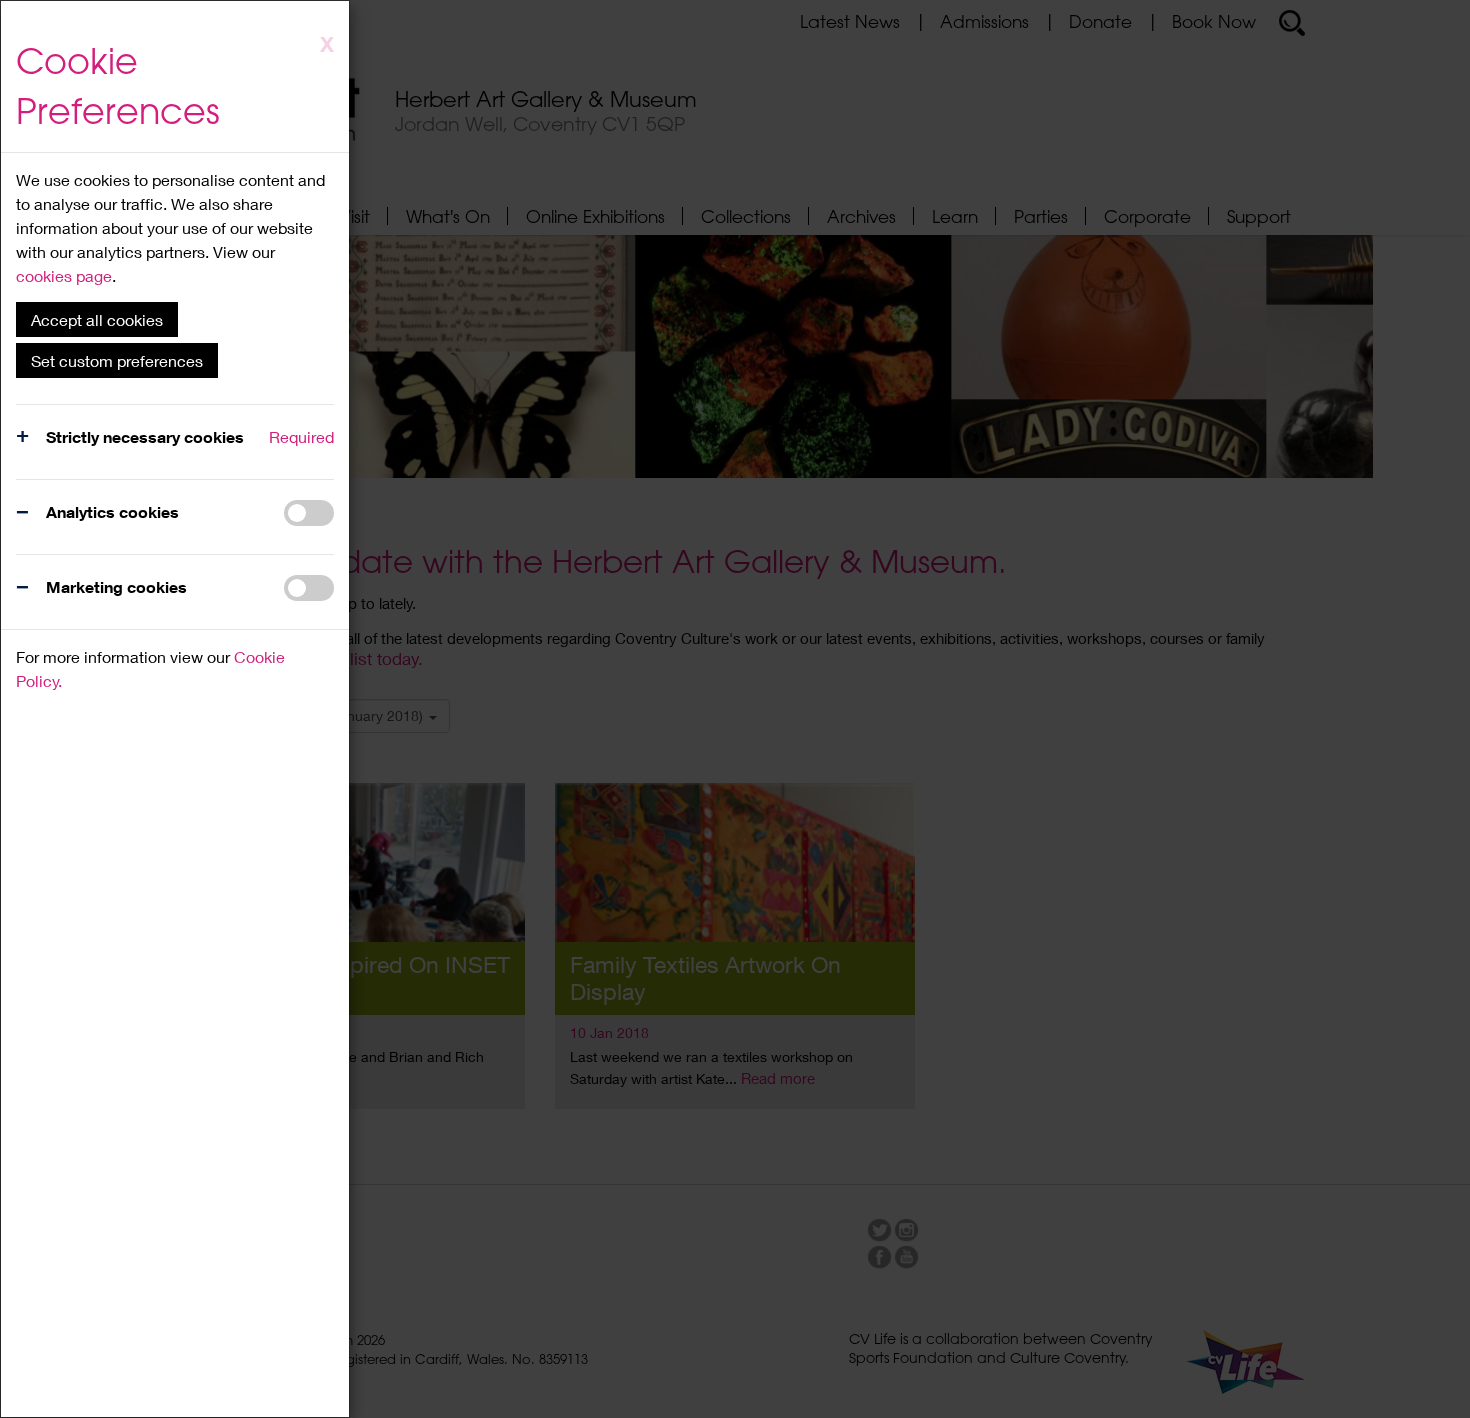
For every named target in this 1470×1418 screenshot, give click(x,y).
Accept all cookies (97, 319)
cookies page (64, 275)
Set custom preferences (117, 360)
